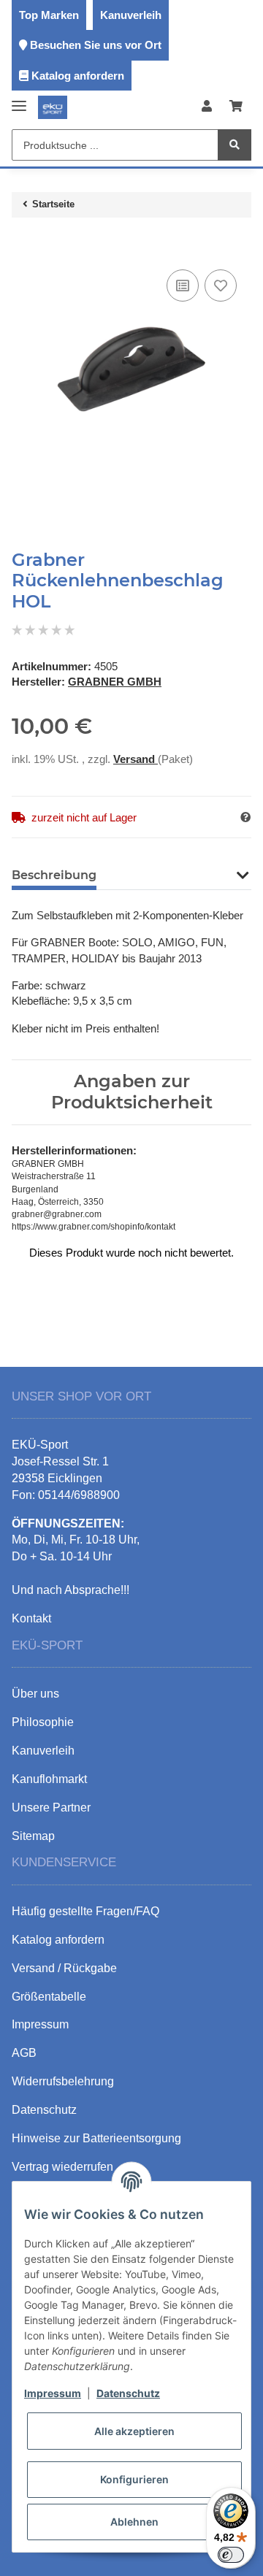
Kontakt (31, 1618)
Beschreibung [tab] (54, 875)
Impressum (53, 2393)
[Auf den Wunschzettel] (221, 285)
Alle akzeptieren (134, 2431)
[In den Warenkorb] (23, 244)
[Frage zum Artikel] (245, 817)
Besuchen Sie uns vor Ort (96, 45)
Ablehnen (134, 2522)
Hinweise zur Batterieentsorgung (96, 2138)
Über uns (35, 1694)
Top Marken (49, 15)
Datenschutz (128, 2393)
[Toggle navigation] (19, 100)
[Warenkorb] (236, 107)
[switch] (231, 2555)
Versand (136, 759)
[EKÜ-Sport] (53, 107)
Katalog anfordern (78, 76)
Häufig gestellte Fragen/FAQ (85, 1911)
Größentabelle (49, 1997)
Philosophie (43, 1722)
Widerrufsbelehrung (63, 2081)
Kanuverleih (131, 15)
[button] (207, 107)
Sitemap (33, 1836)
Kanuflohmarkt (49, 1779)
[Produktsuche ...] (235, 145)
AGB (24, 2053)
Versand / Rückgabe (64, 1968)
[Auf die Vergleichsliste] (183, 285)
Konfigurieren (134, 2479)
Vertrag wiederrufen (62, 2167)
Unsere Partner (51, 1808)
